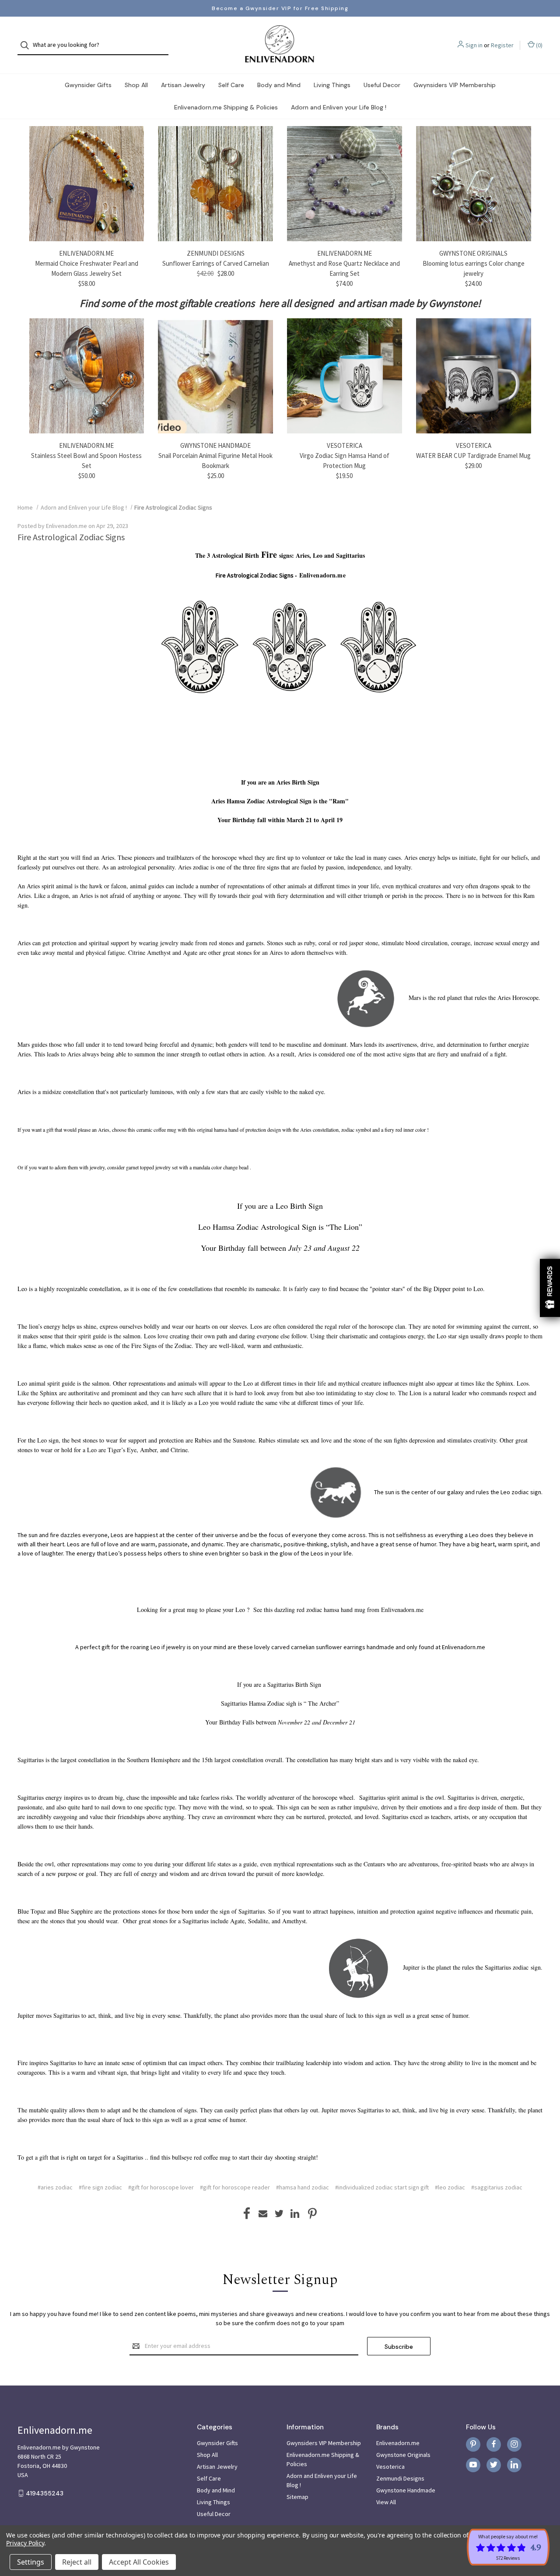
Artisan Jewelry (183, 85)
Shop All (136, 85)
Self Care (231, 85)
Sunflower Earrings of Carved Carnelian (216, 263)
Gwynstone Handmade (406, 2490)
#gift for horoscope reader (235, 2187)
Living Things (332, 85)
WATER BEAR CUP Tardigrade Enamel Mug (473, 456)
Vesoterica (390, 2467)
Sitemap (297, 2497)
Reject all (77, 2562)
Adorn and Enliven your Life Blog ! (339, 107)
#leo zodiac (450, 2187)
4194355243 (45, 2493)
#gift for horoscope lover (161, 2187)
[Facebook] (247, 2214)
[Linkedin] (295, 2214)
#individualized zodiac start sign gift (382, 2187)
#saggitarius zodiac (497, 2187)
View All (386, 2502)
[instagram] (514, 2444)
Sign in (474, 45)
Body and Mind (279, 85)
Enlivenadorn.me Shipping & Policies (226, 107)
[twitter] (494, 2465)
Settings (31, 2562)
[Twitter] (279, 2214)
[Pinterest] (312, 2214)
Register (502, 45)
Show (550, 1288)
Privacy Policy (25, 2543)
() (539, 45)
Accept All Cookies (139, 2562)
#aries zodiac (55, 2187)
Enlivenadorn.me (398, 2443)
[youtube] (473, 2465)
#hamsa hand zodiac (303, 2187)
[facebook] (494, 2444)
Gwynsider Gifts (88, 85)
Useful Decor (382, 85)
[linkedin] (514, 2465)
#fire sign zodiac (100, 2187)
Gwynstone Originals (403, 2455)
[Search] (27, 45)
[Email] (263, 2214)
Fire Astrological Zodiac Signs (71, 537)
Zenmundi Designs (400, 2478)
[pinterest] (473, 2444)
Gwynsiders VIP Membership (455, 85)
